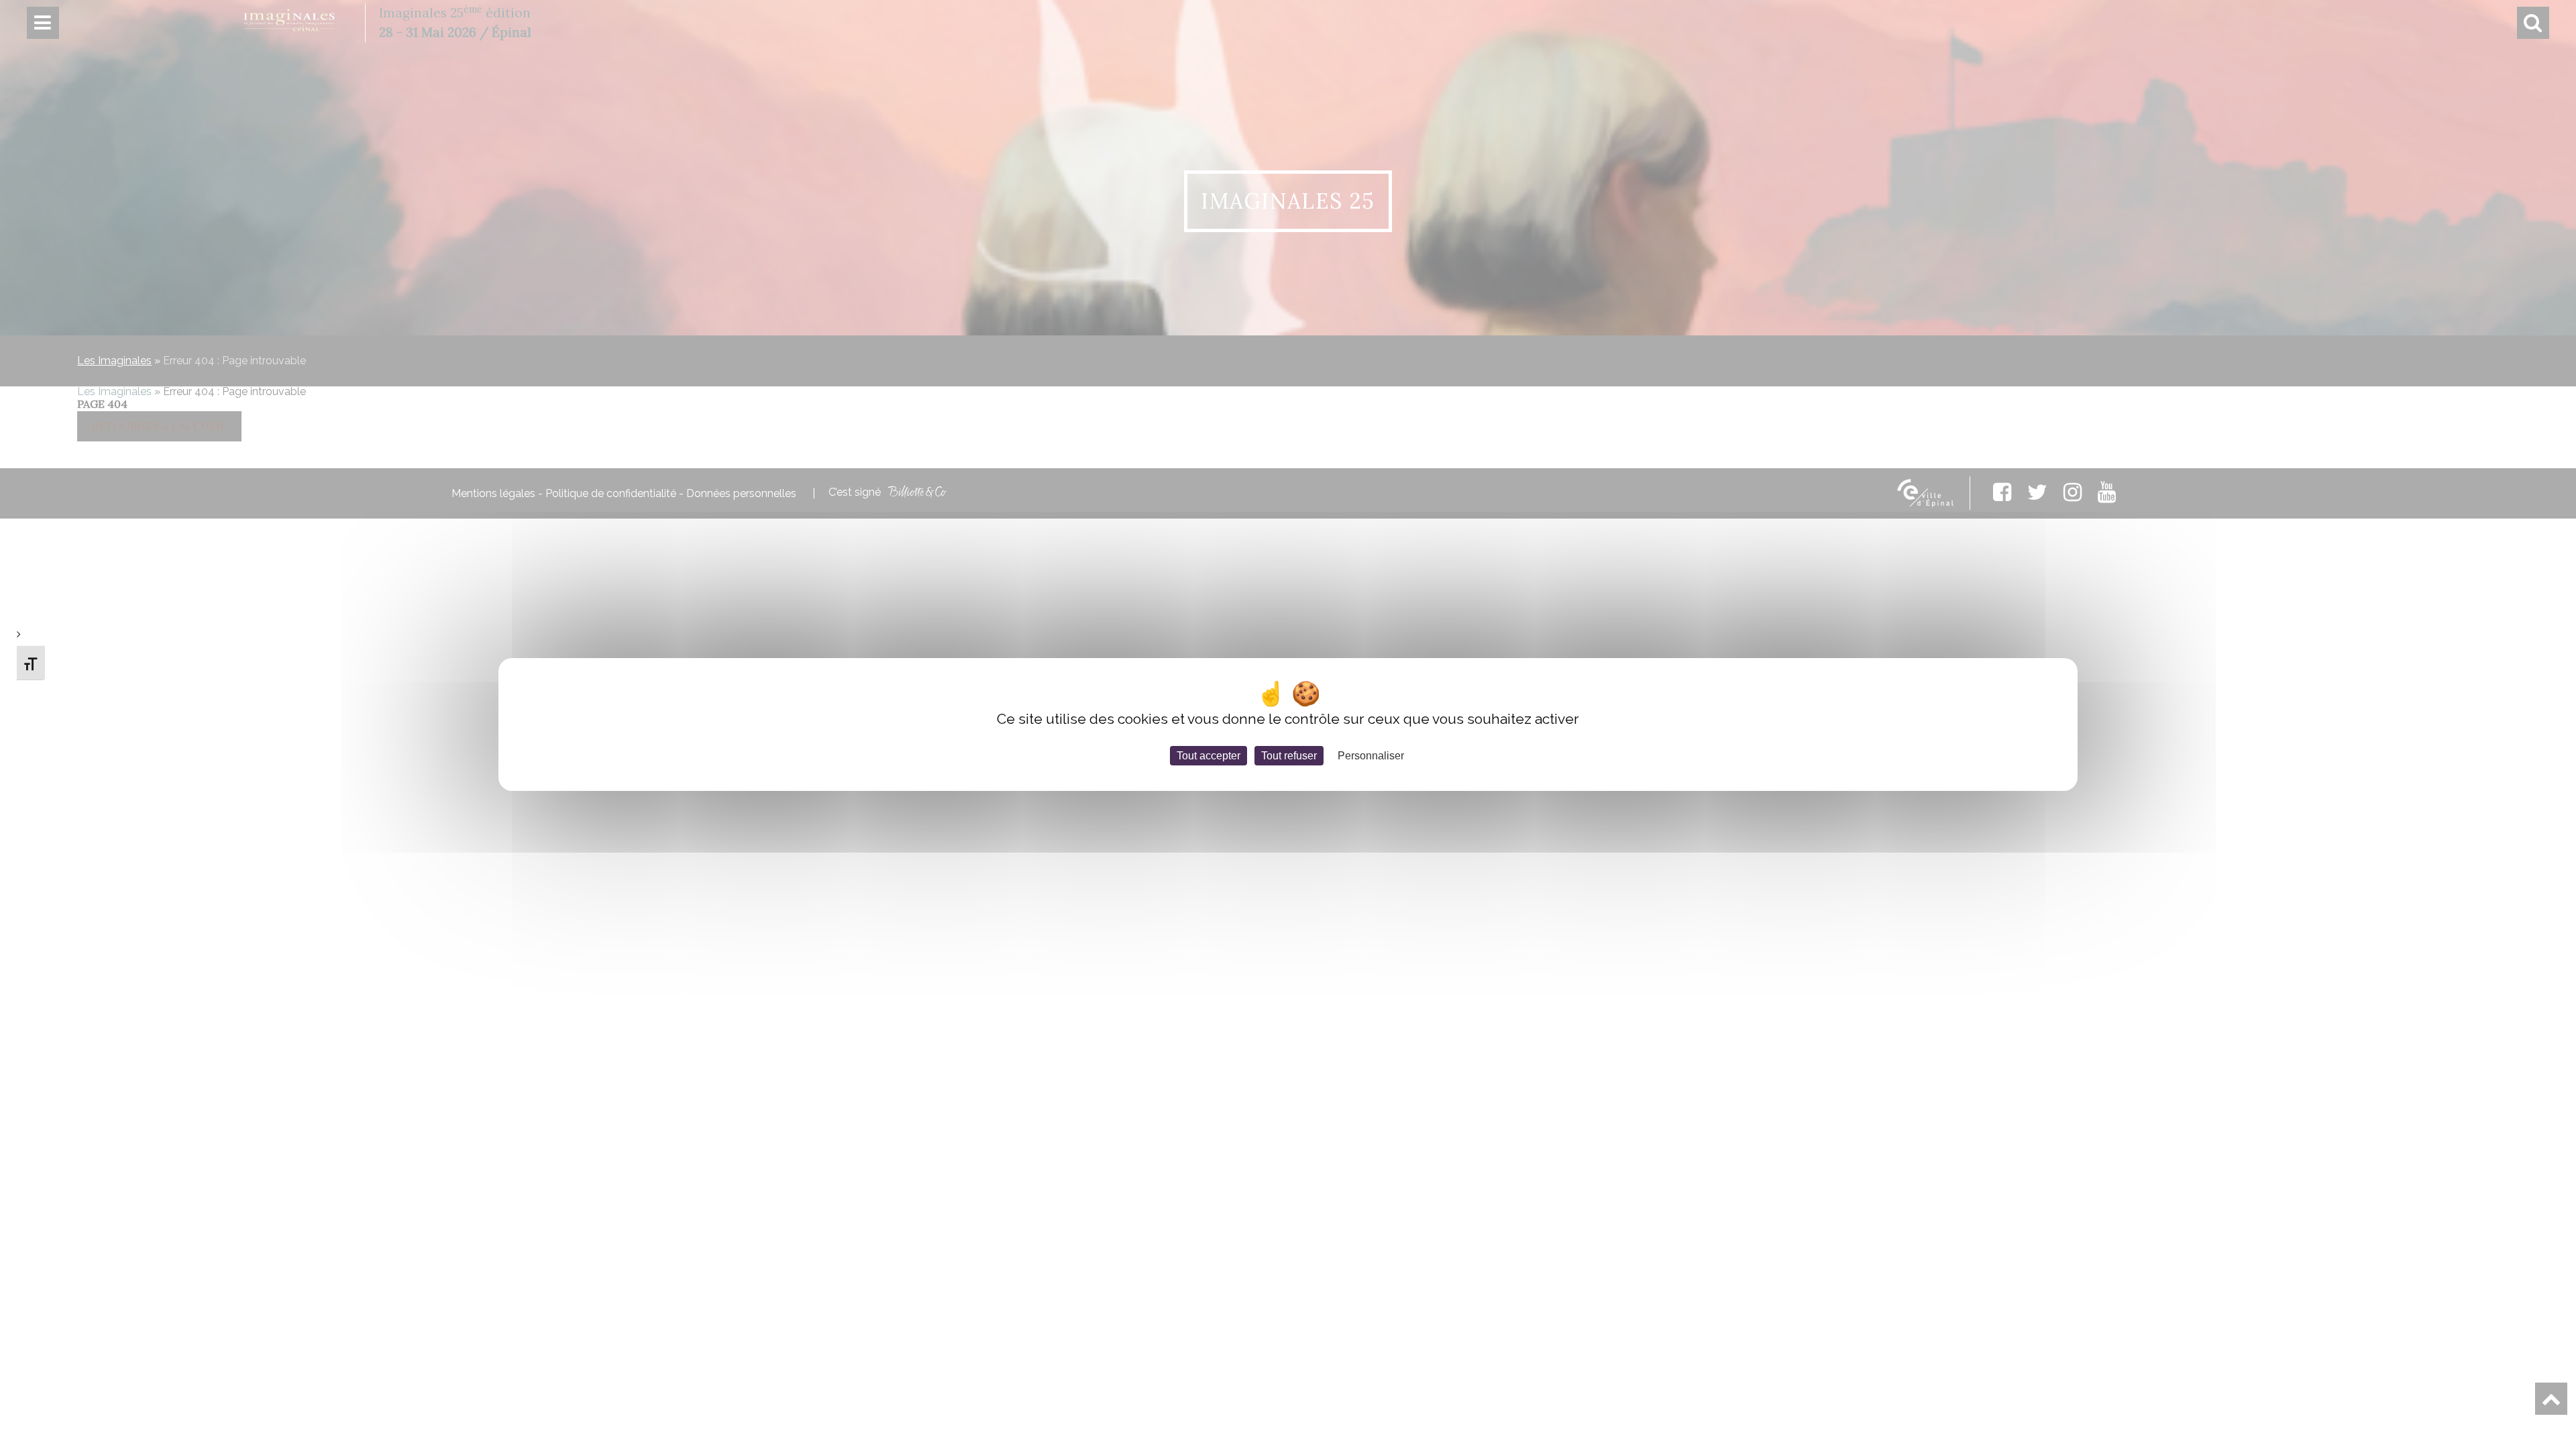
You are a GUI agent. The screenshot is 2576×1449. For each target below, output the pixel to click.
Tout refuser (1289, 756)
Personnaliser (1371, 756)
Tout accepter (1209, 756)
